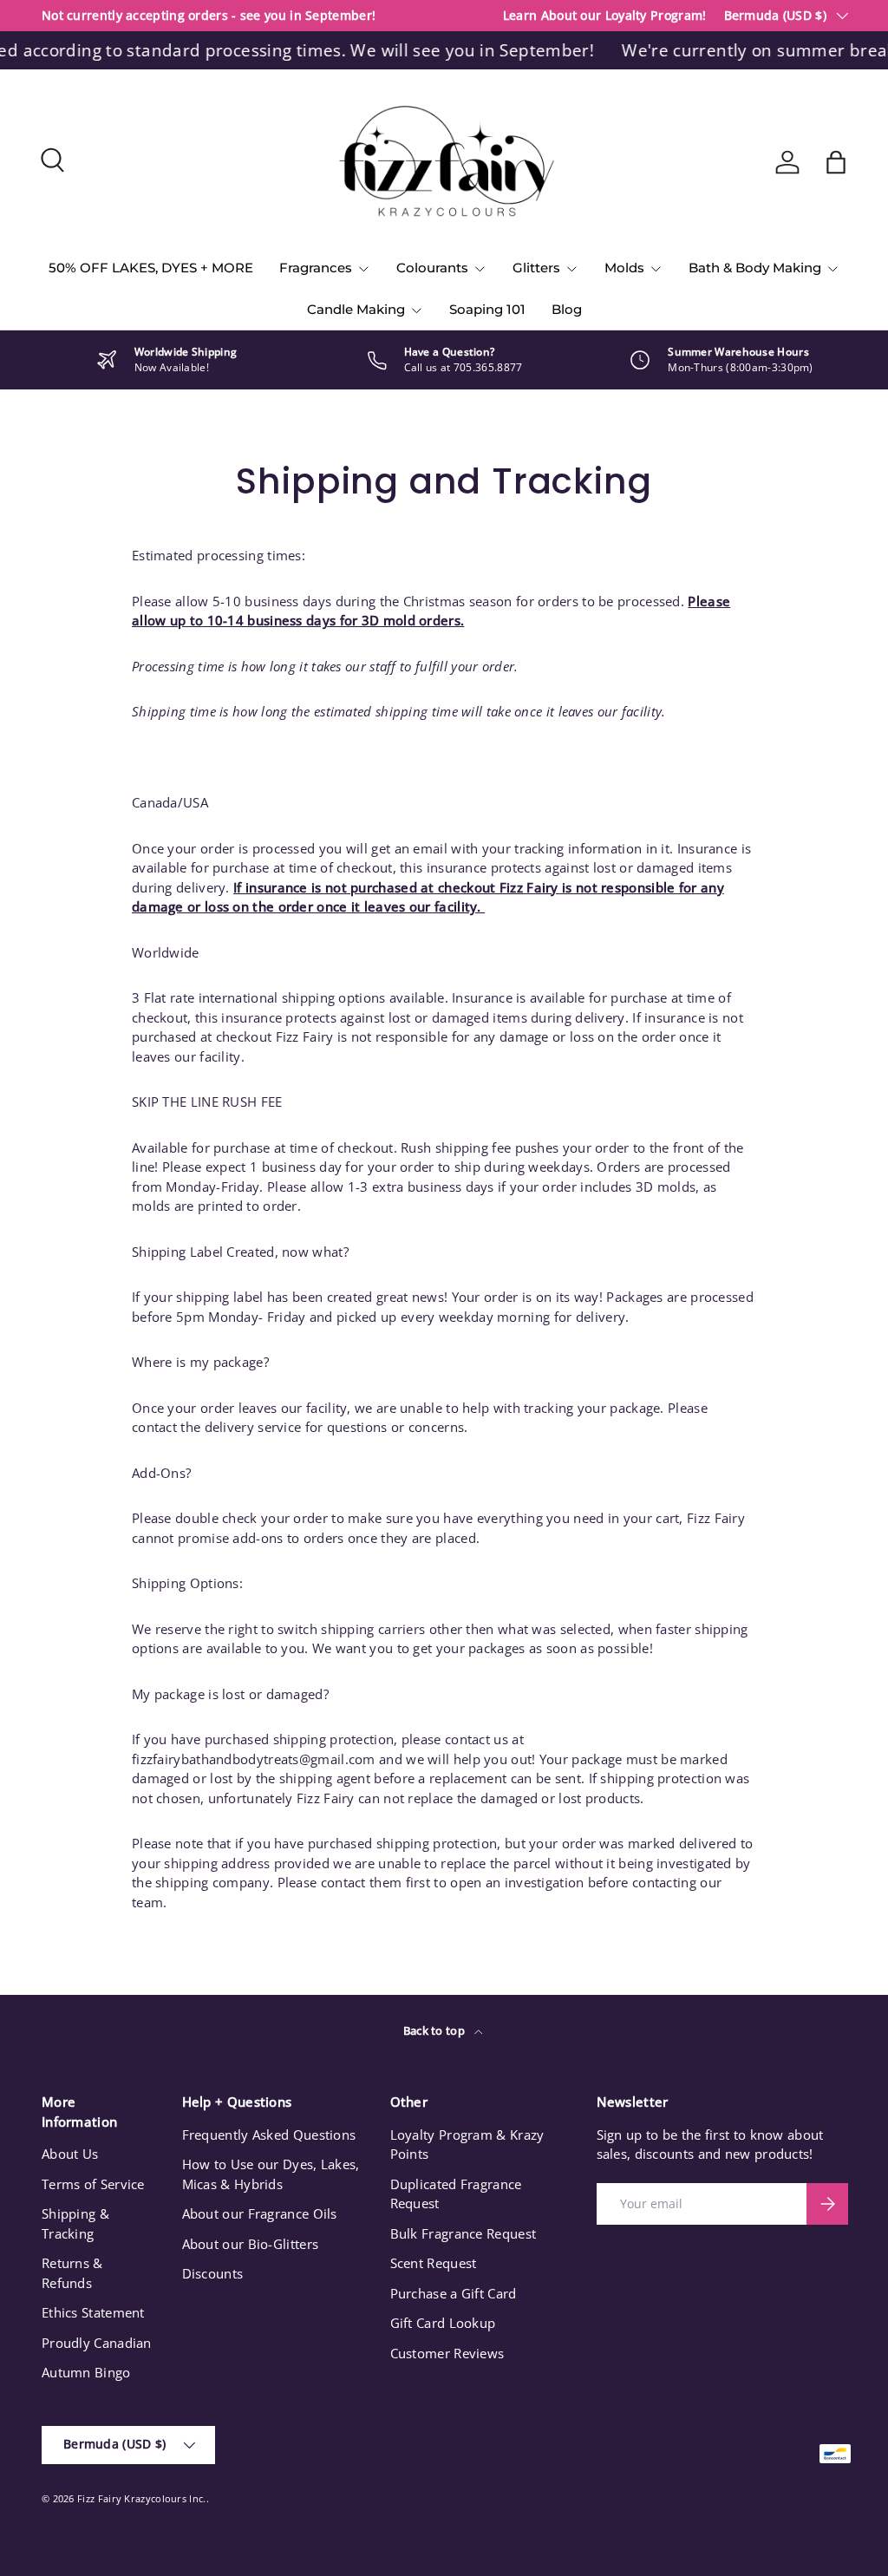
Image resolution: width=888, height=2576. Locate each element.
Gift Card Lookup (443, 2323)
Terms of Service (93, 2184)
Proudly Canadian (97, 2343)
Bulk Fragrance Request (464, 2233)
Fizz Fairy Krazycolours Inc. (141, 2498)
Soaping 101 (487, 309)
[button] (836, 162)
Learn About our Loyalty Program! (605, 16)
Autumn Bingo (86, 2372)
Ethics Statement (93, 2312)
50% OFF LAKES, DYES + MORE (151, 268)
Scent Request (434, 2263)
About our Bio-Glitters (251, 2244)
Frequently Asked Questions (269, 2135)
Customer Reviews (447, 2353)
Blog (567, 309)
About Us (70, 2154)
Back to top (436, 2030)
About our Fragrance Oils (260, 2213)
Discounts (213, 2273)
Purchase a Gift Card (454, 2293)
